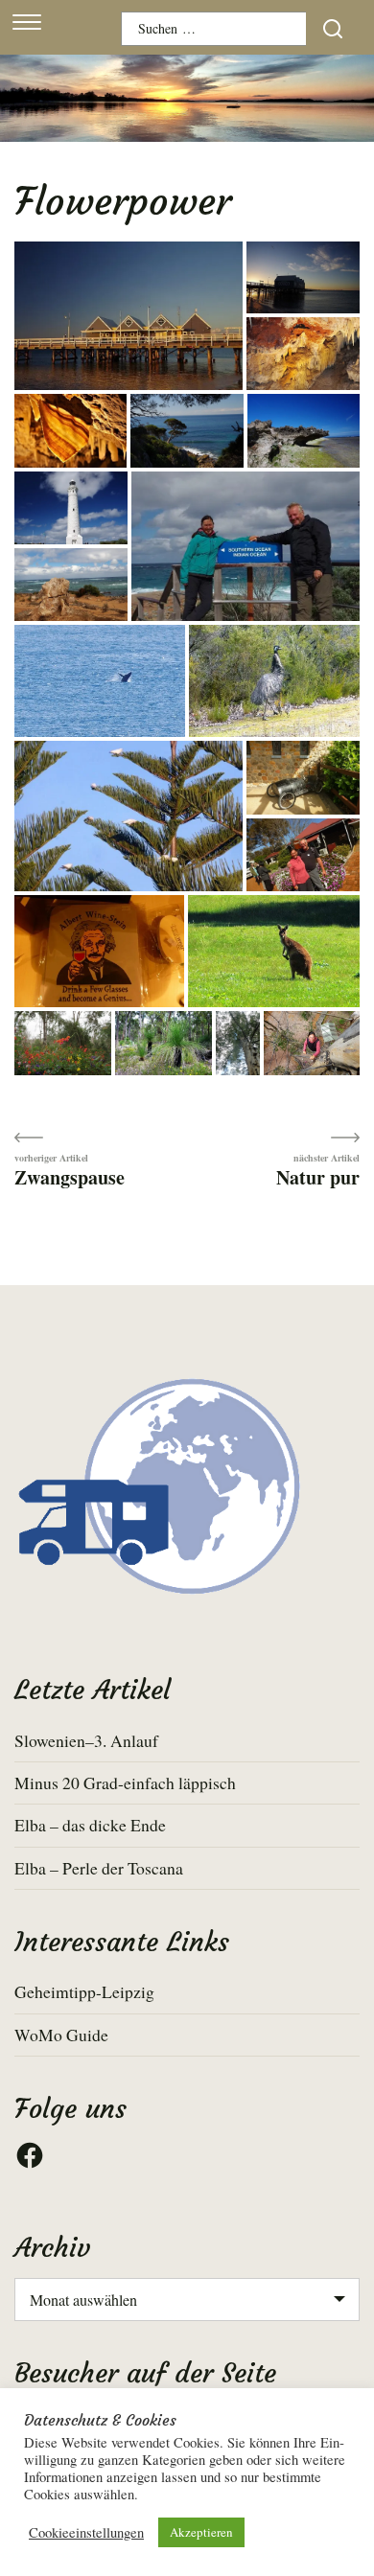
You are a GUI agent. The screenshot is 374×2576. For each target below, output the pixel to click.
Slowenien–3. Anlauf (86, 1740)
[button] (129, 317)
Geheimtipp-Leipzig (84, 1991)
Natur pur (318, 1176)
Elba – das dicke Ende (90, 1825)
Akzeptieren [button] (201, 2532)
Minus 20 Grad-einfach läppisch (125, 1782)
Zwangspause (70, 1176)
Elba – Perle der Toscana (99, 1868)
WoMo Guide (61, 2035)
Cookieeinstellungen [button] (86, 2533)
